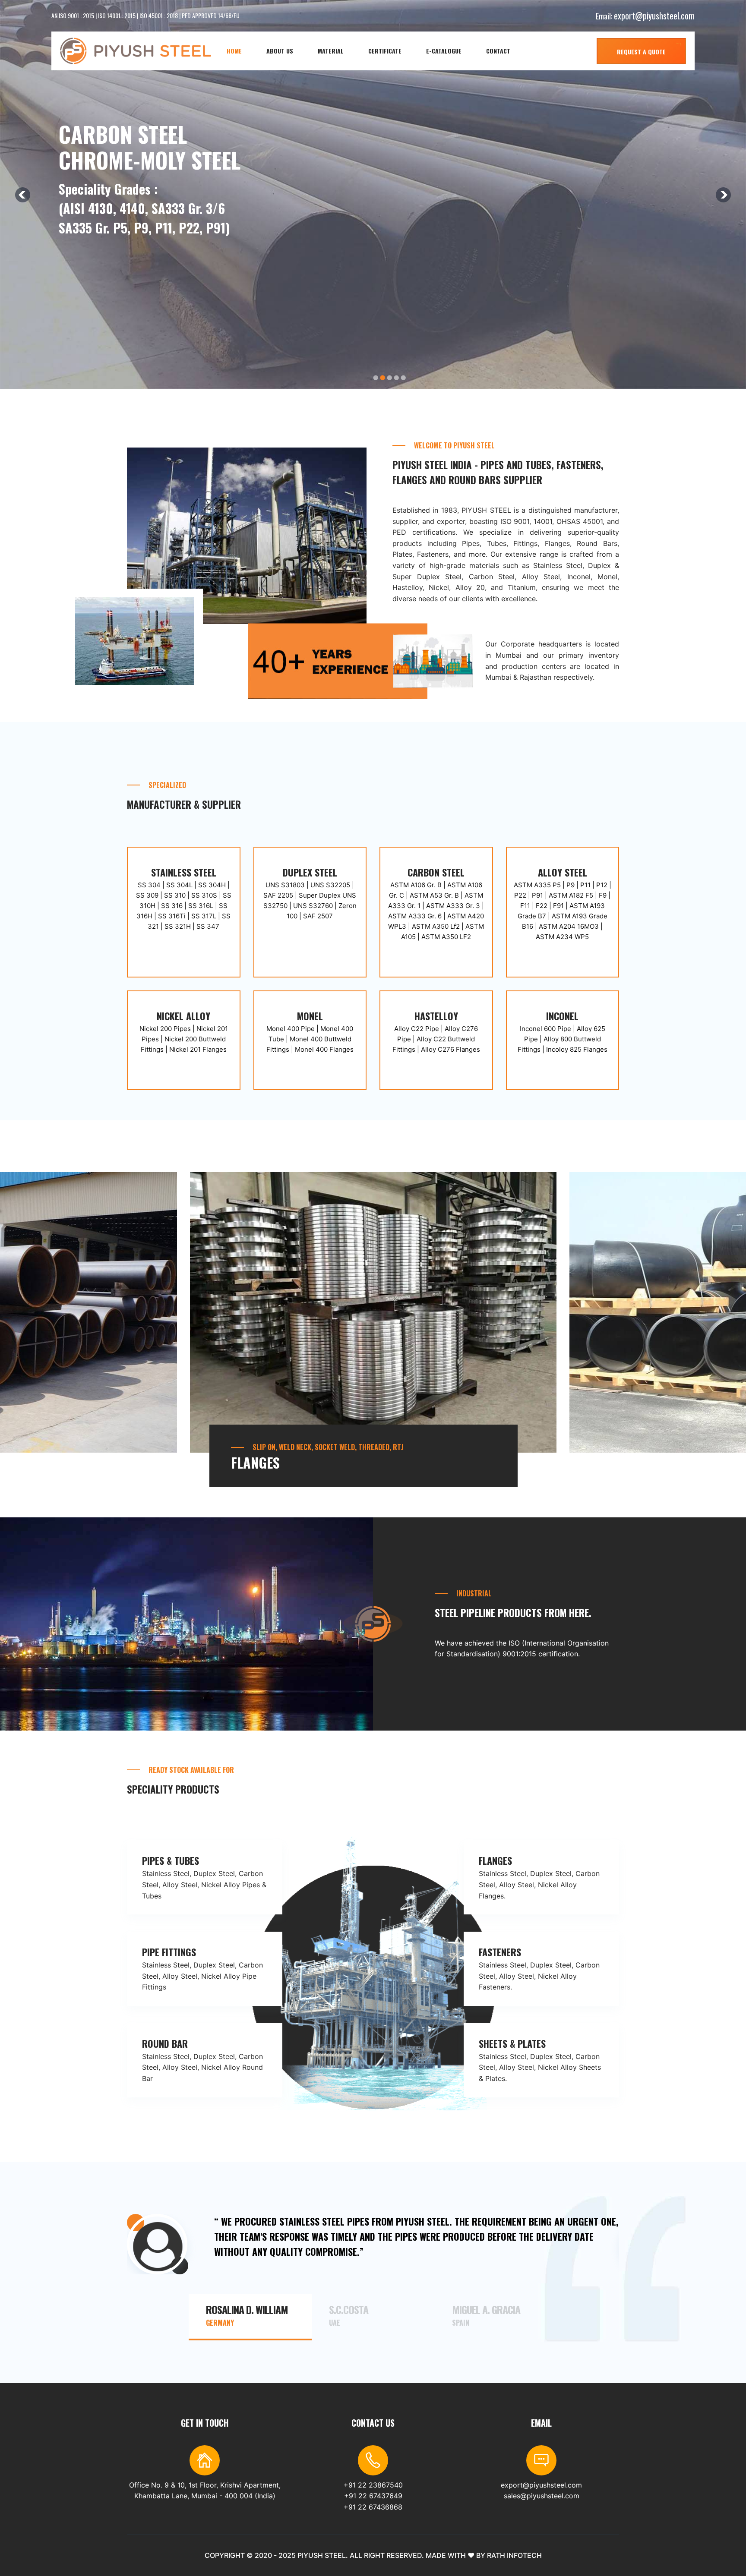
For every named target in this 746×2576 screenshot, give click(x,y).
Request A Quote (641, 52)
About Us (280, 51)
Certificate (385, 51)
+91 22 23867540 (373, 2485)
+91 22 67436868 (373, 2507)
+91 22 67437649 (373, 2496)
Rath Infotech (514, 2555)
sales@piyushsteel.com (542, 2496)
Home (234, 51)
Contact (498, 51)
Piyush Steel (322, 2555)
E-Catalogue (444, 51)
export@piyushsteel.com (654, 16)
